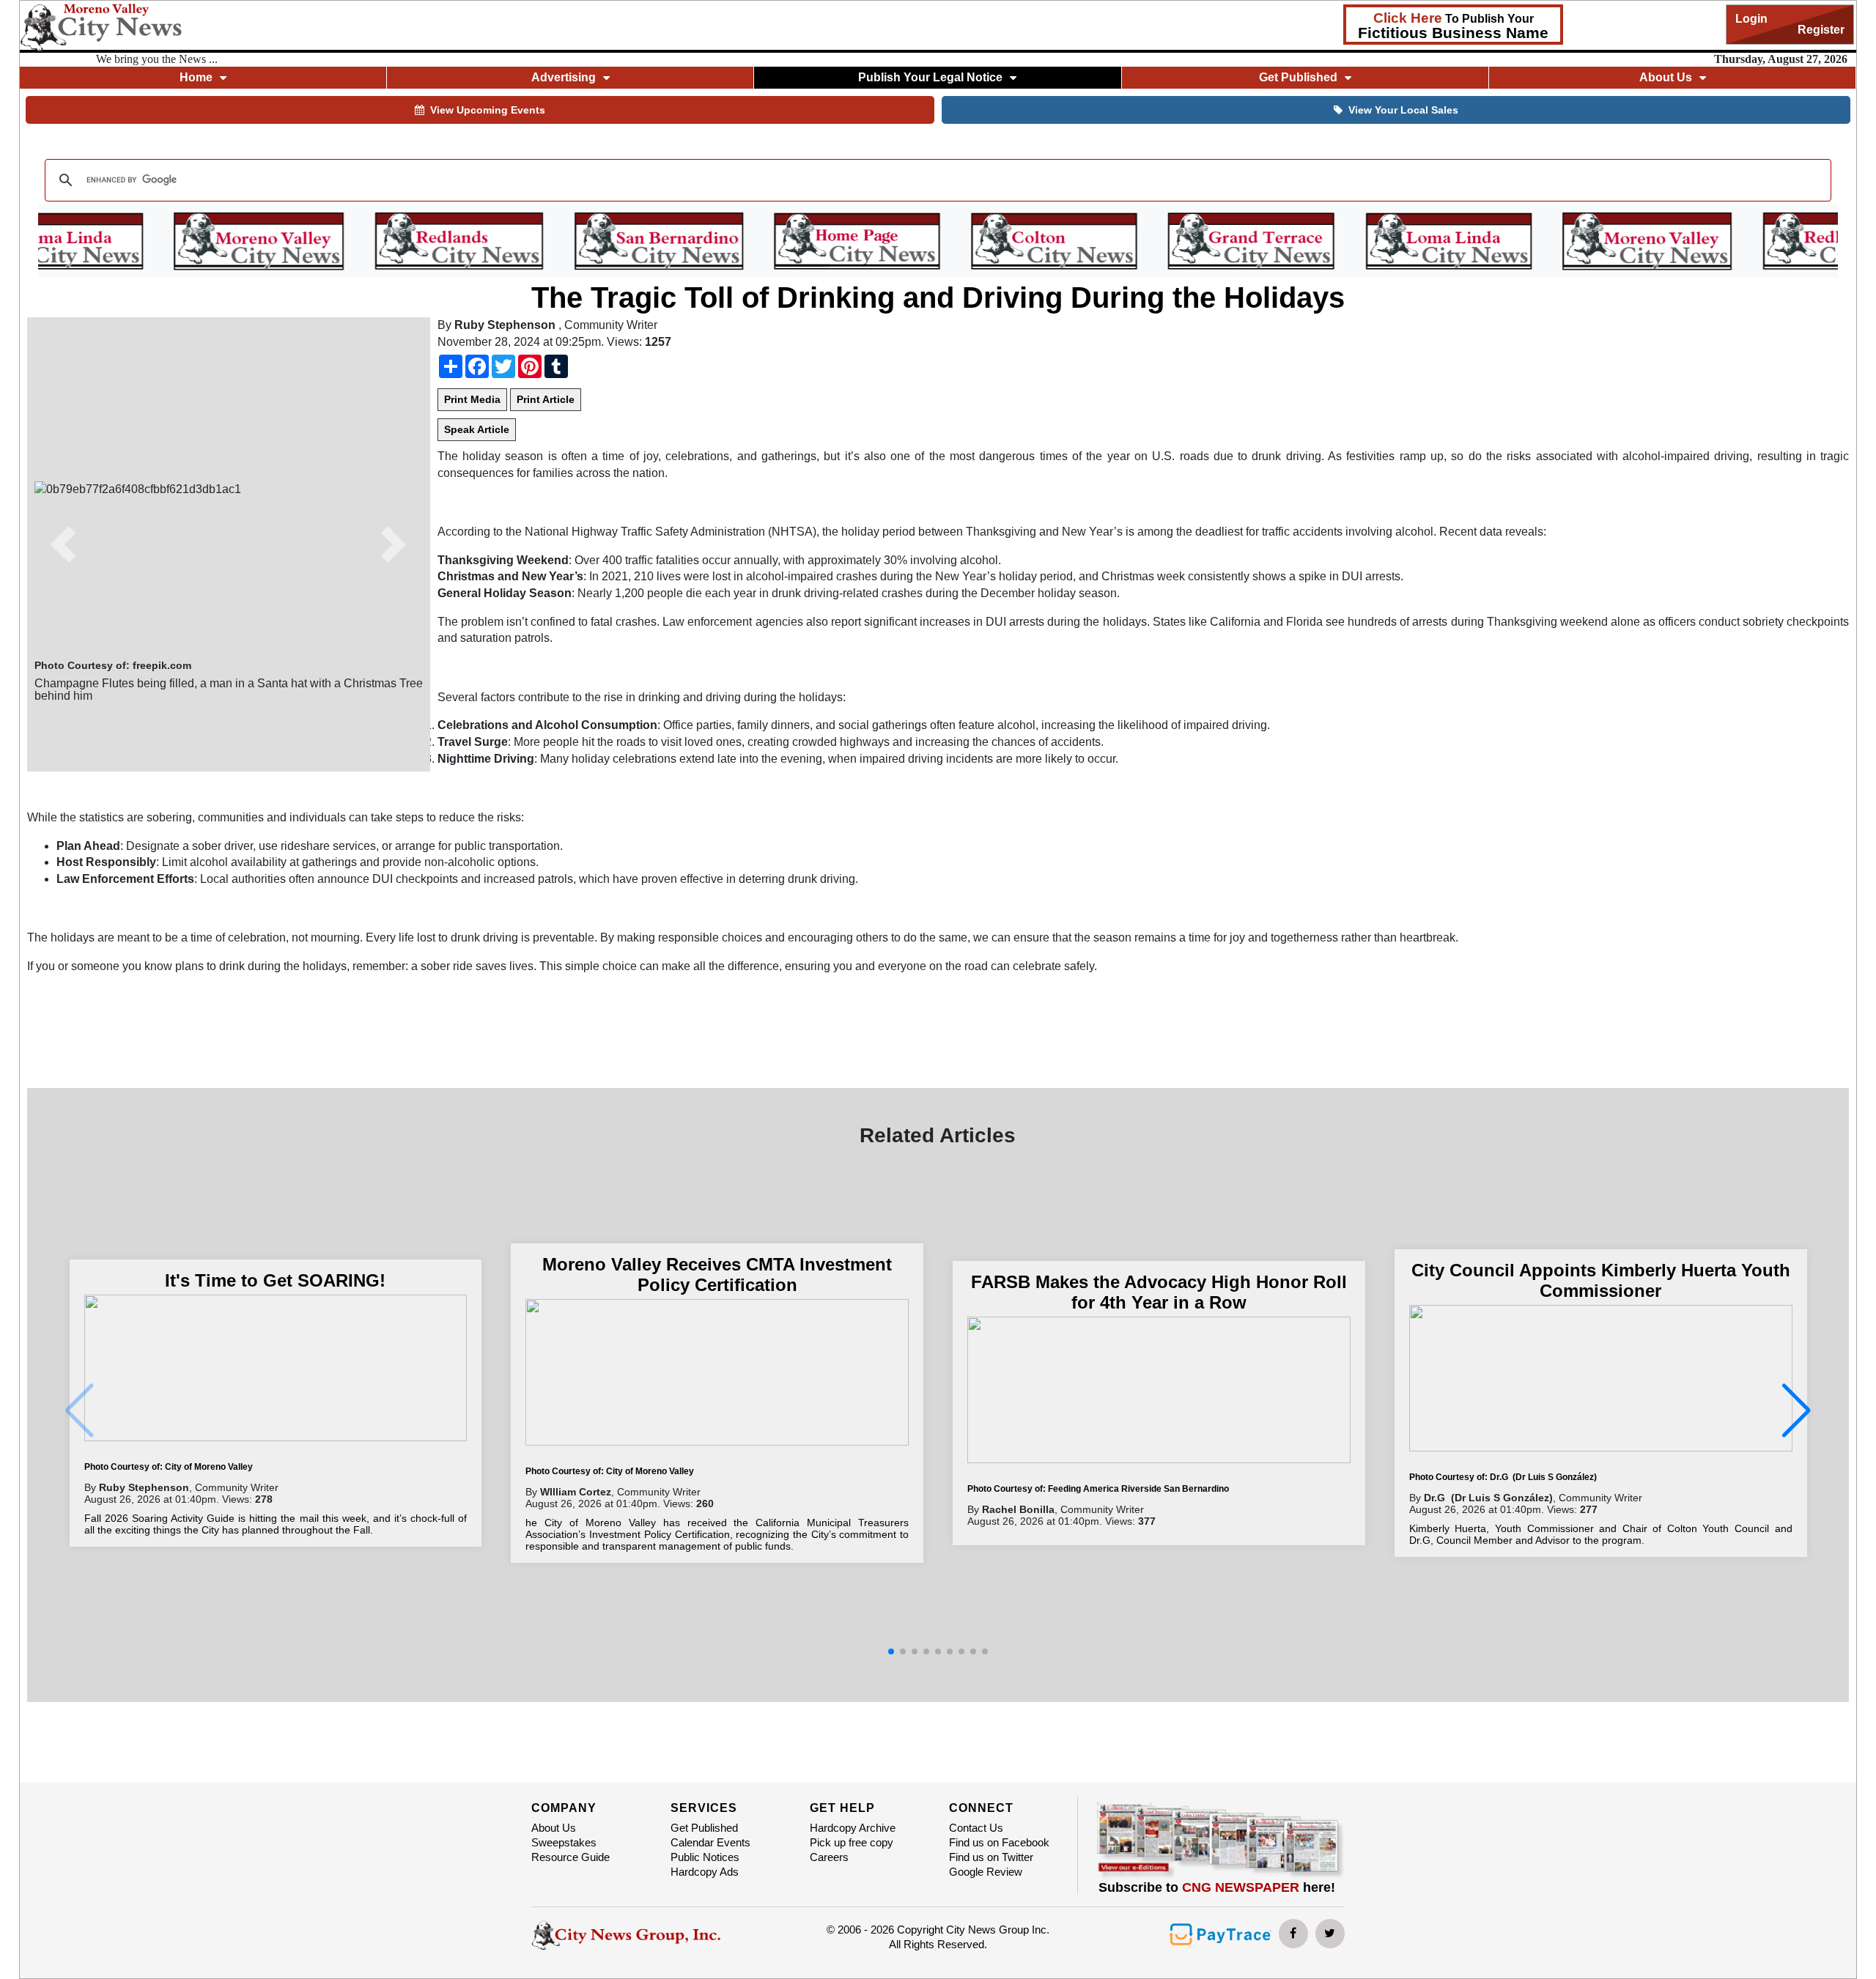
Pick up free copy (852, 1842)
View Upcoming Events (488, 110)
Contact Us (976, 1828)
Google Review (986, 1872)
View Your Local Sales (1403, 110)
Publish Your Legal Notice (930, 77)
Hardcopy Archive (853, 1828)
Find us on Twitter (991, 1857)
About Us (554, 1828)
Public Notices (705, 1857)
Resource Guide (570, 1857)
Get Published (704, 1828)
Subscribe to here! (1217, 1887)
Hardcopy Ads (705, 1872)
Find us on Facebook (999, 1842)
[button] (64, 544)
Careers (829, 1857)
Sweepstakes (564, 1842)
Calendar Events (710, 1842)
